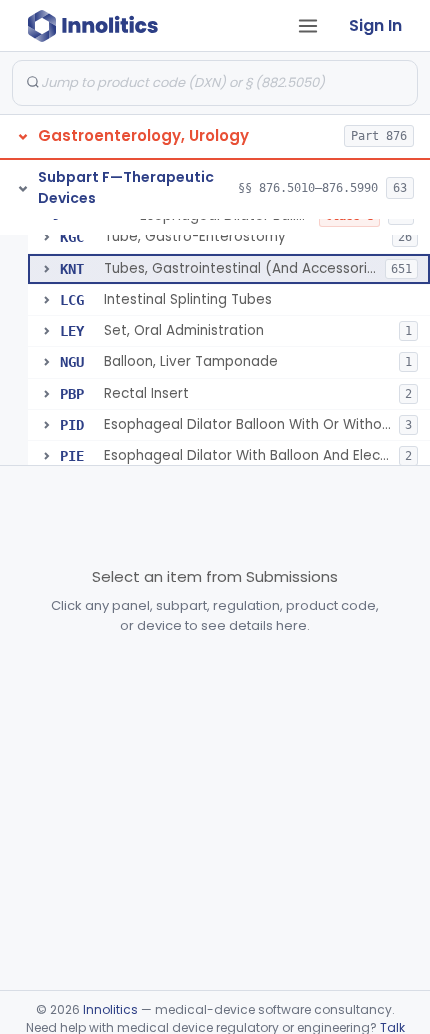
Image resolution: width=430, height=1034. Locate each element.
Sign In (375, 25)
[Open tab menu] (308, 26)
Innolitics (110, 1009)
